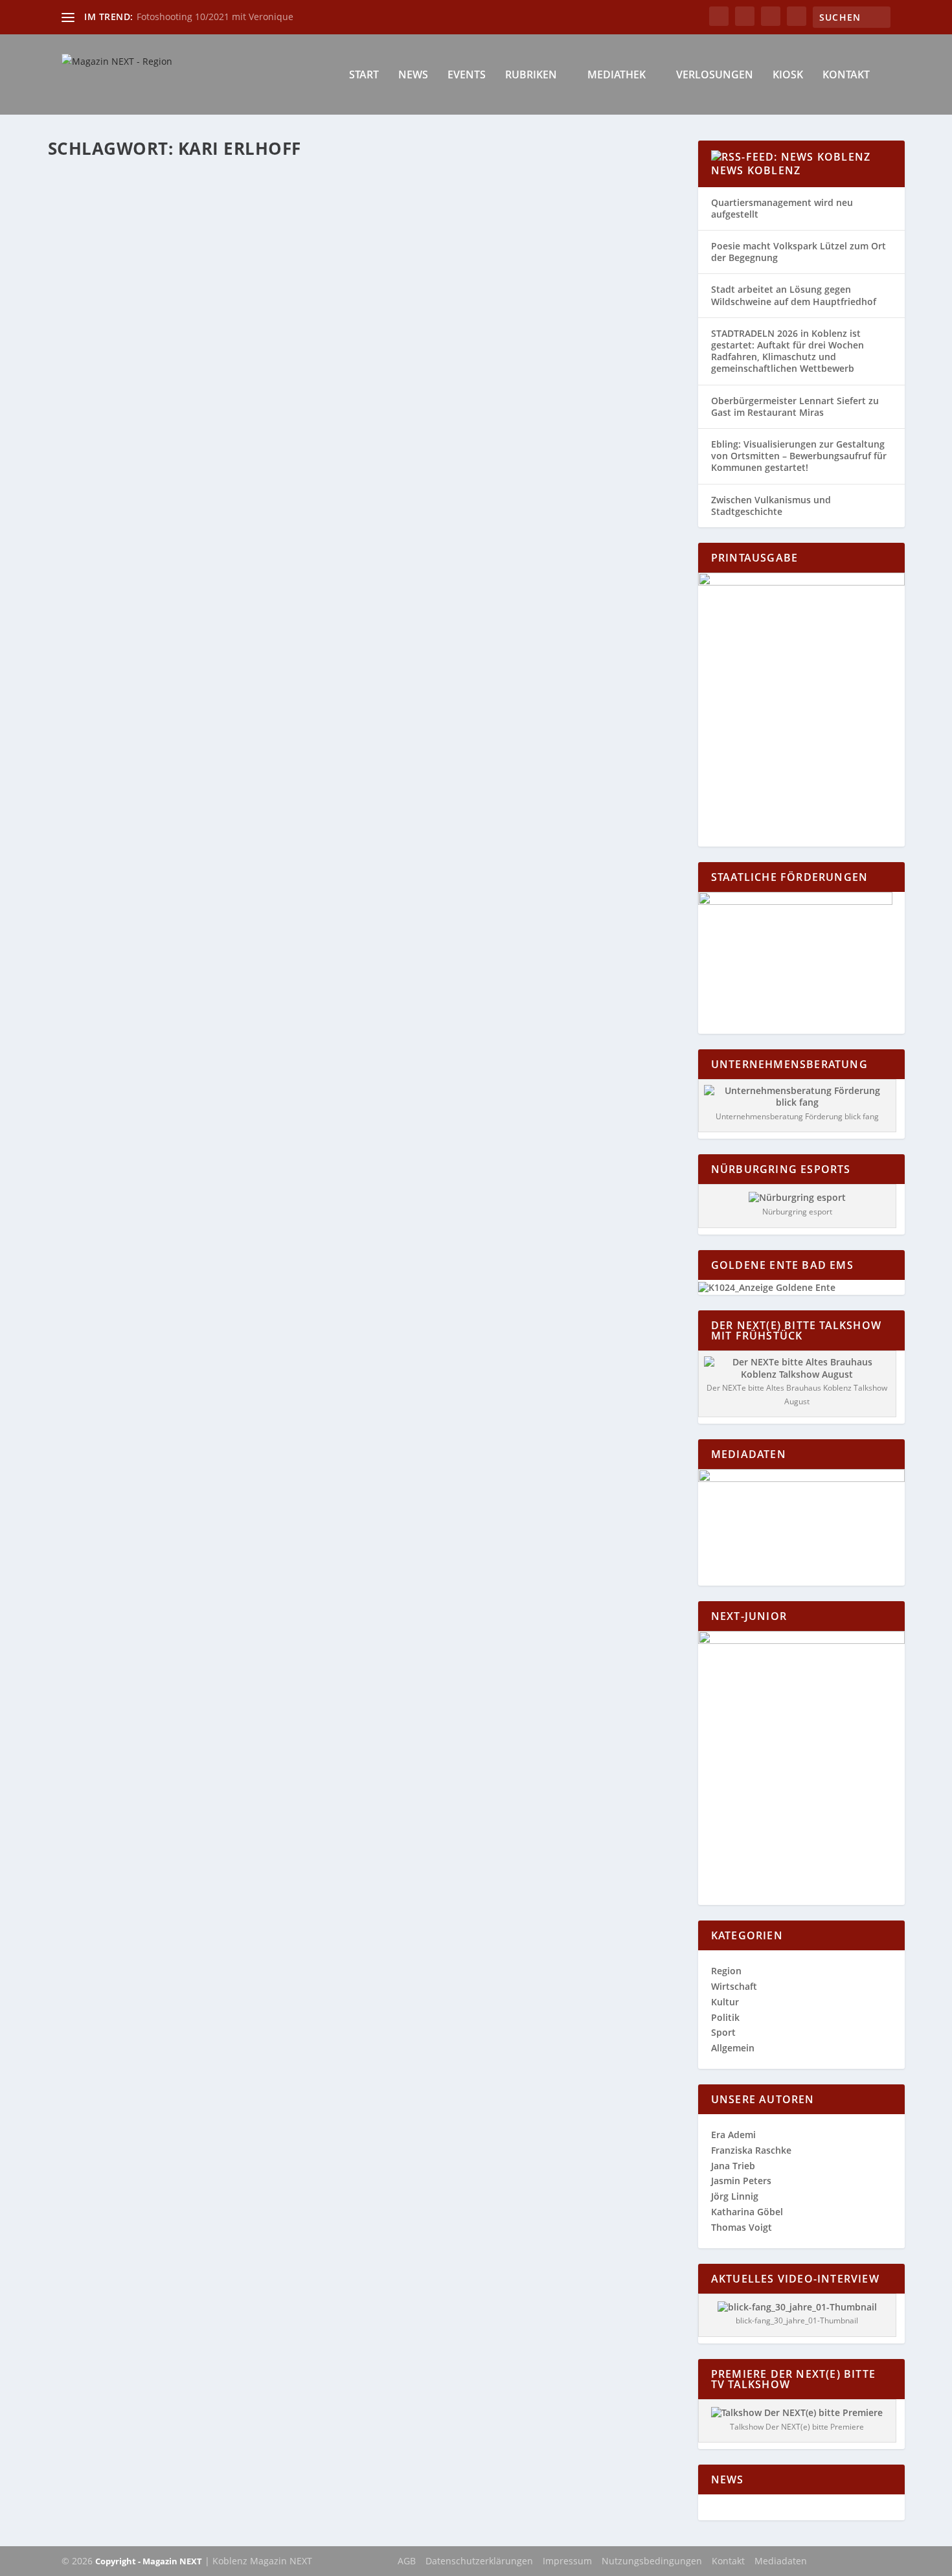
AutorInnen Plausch (231, 222)
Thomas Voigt (742, 2227)
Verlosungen (715, 75)
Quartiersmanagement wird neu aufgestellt (782, 208)
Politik (725, 2017)
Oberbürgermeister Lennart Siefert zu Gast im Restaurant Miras (795, 406)
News (413, 75)
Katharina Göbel (105, 222)
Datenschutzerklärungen (479, 2561)
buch (278, 222)
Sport (723, 2032)
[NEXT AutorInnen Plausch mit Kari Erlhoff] (273, 175)
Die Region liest (319, 222)
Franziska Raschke (751, 2150)
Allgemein (733, 2048)
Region (388, 222)
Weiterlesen (99, 273)
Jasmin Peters (741, 2181)
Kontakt (846, 75)
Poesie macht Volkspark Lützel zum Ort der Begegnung (799, 252)
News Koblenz (756, 170)
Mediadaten (781, 2561)
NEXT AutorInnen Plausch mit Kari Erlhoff (191, 202)
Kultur (361, 222)
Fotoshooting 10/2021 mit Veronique (215, 17)
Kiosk (788, 75)
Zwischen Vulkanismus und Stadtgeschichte (771, 506)
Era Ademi (733, 2135)
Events (467, 75)
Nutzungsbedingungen (652, 2561)
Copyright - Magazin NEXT (149, 2561)
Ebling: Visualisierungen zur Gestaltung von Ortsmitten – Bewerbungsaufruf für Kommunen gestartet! (799, 456)
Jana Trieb (733, 2166)
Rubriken (531, 75)
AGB (407, 2561)
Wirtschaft (734, 1986)
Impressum (567, 2561)
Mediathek (617, 75)
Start (364, 75)
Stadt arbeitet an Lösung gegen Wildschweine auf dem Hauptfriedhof (794, 295)
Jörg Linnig (735, 2196)
